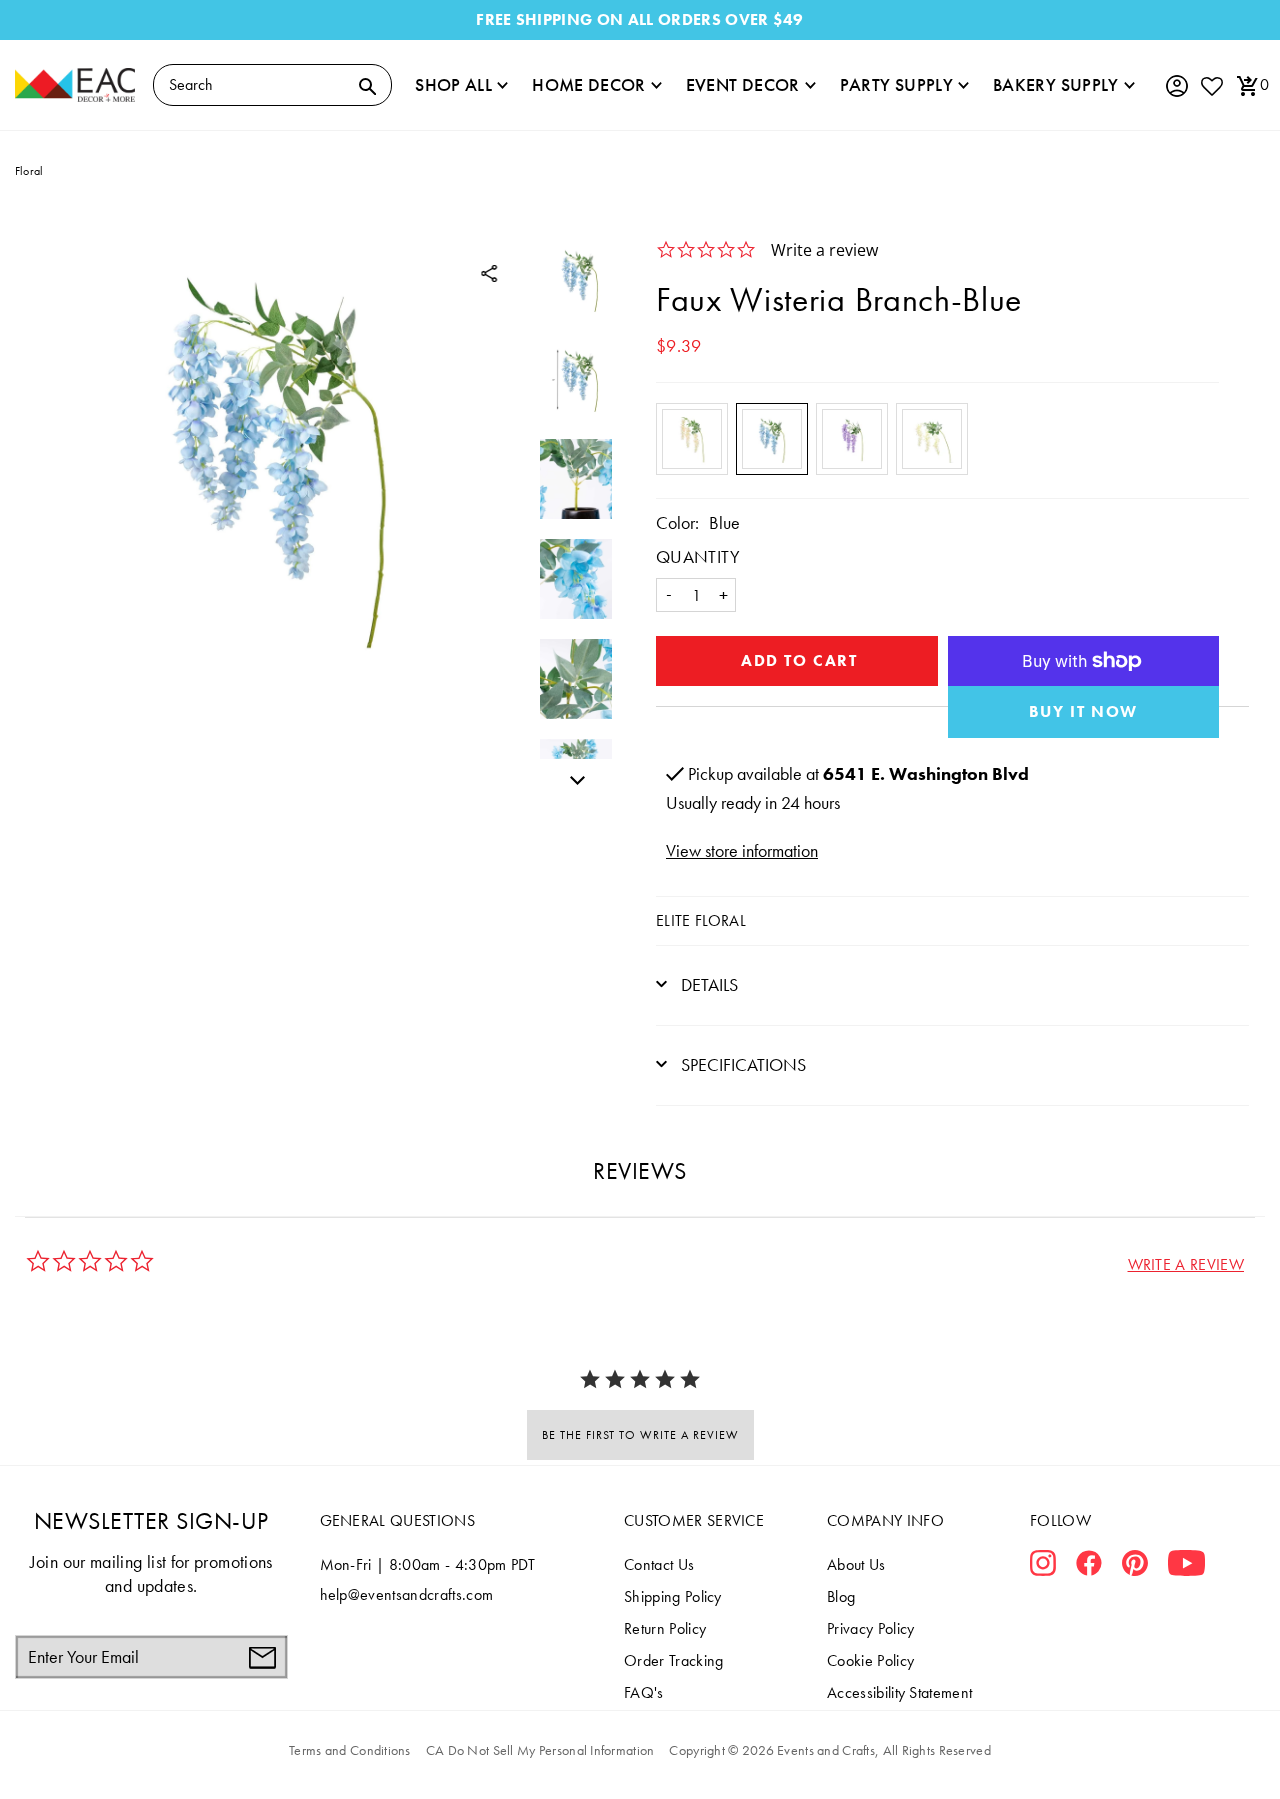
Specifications (741, 1064)
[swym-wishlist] (1211, 85)
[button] (1186, 1264)
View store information (742, 850)
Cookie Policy (870, 1660)
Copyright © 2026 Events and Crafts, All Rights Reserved (829, 1750)
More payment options (1084, 712)
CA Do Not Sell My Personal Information (540, 1750)
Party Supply (896, 84)
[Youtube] (1186, 1567)
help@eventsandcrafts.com (407, 1594)
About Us (856, 1564)
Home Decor (589, 84)
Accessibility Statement (899, 1692)
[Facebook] (1089, 1567)
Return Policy (665, 1628)
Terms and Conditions (350, 1750)
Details (707, 984)
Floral (29, 171)
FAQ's (644, 1692)
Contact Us (659, 1564)
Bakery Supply (1056, 84)
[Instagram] (1043, 1567)
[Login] (1176, 86)
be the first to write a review (640, 1435)
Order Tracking (673, 1660)
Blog (841, 1596)
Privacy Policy (870, 1628)
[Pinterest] (1135, 1567)
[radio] (692, 439)
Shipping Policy (673, 1596)
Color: (677, 522)
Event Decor (743, 84)
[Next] (572, 777)
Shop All (453, 84)
